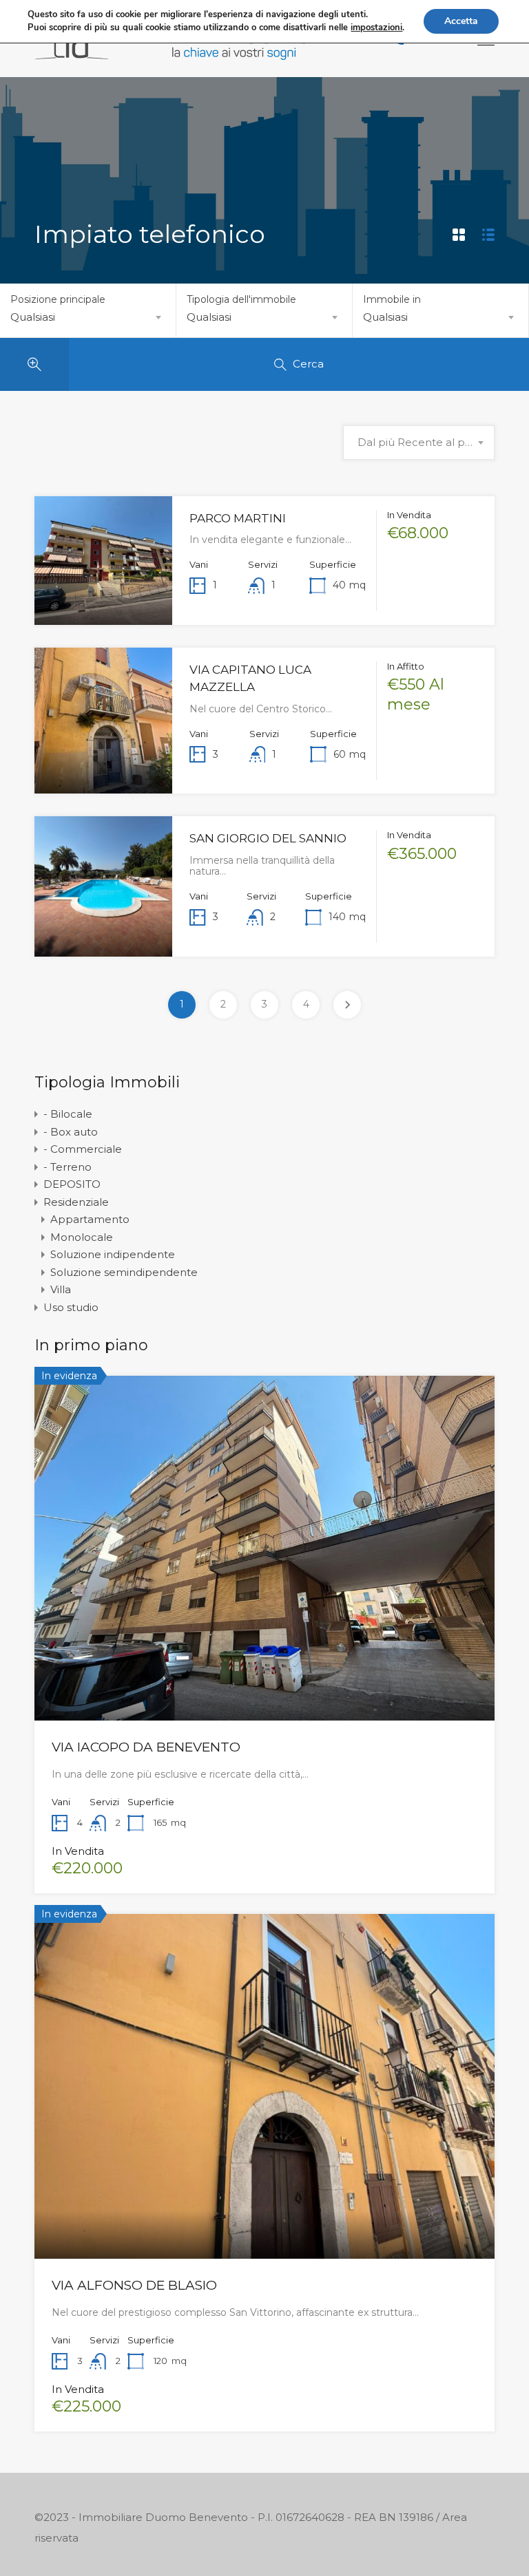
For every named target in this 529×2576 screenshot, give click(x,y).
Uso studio (71, 1307)
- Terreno (68, 1167)
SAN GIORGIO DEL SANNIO (268, 838)
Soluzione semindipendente (124, 1272)
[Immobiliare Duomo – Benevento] (172, 53)
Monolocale (82, 1237)
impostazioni (376, 28)
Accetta (461, 21)
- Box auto (71, 1132)
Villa (61, 1289)
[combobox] (88, 317)
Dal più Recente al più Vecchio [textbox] (419, 442)
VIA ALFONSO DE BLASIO (134, 2285)
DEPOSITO (72, 1184)
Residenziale (76, 1202)
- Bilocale (68, 1114)
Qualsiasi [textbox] (33, 317)
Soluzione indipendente (113, 1254)
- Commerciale (83, 1149)
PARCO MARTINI (238, 518)
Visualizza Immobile (103, 598)
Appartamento (90, 1219)
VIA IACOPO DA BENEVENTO (146, 1747)
